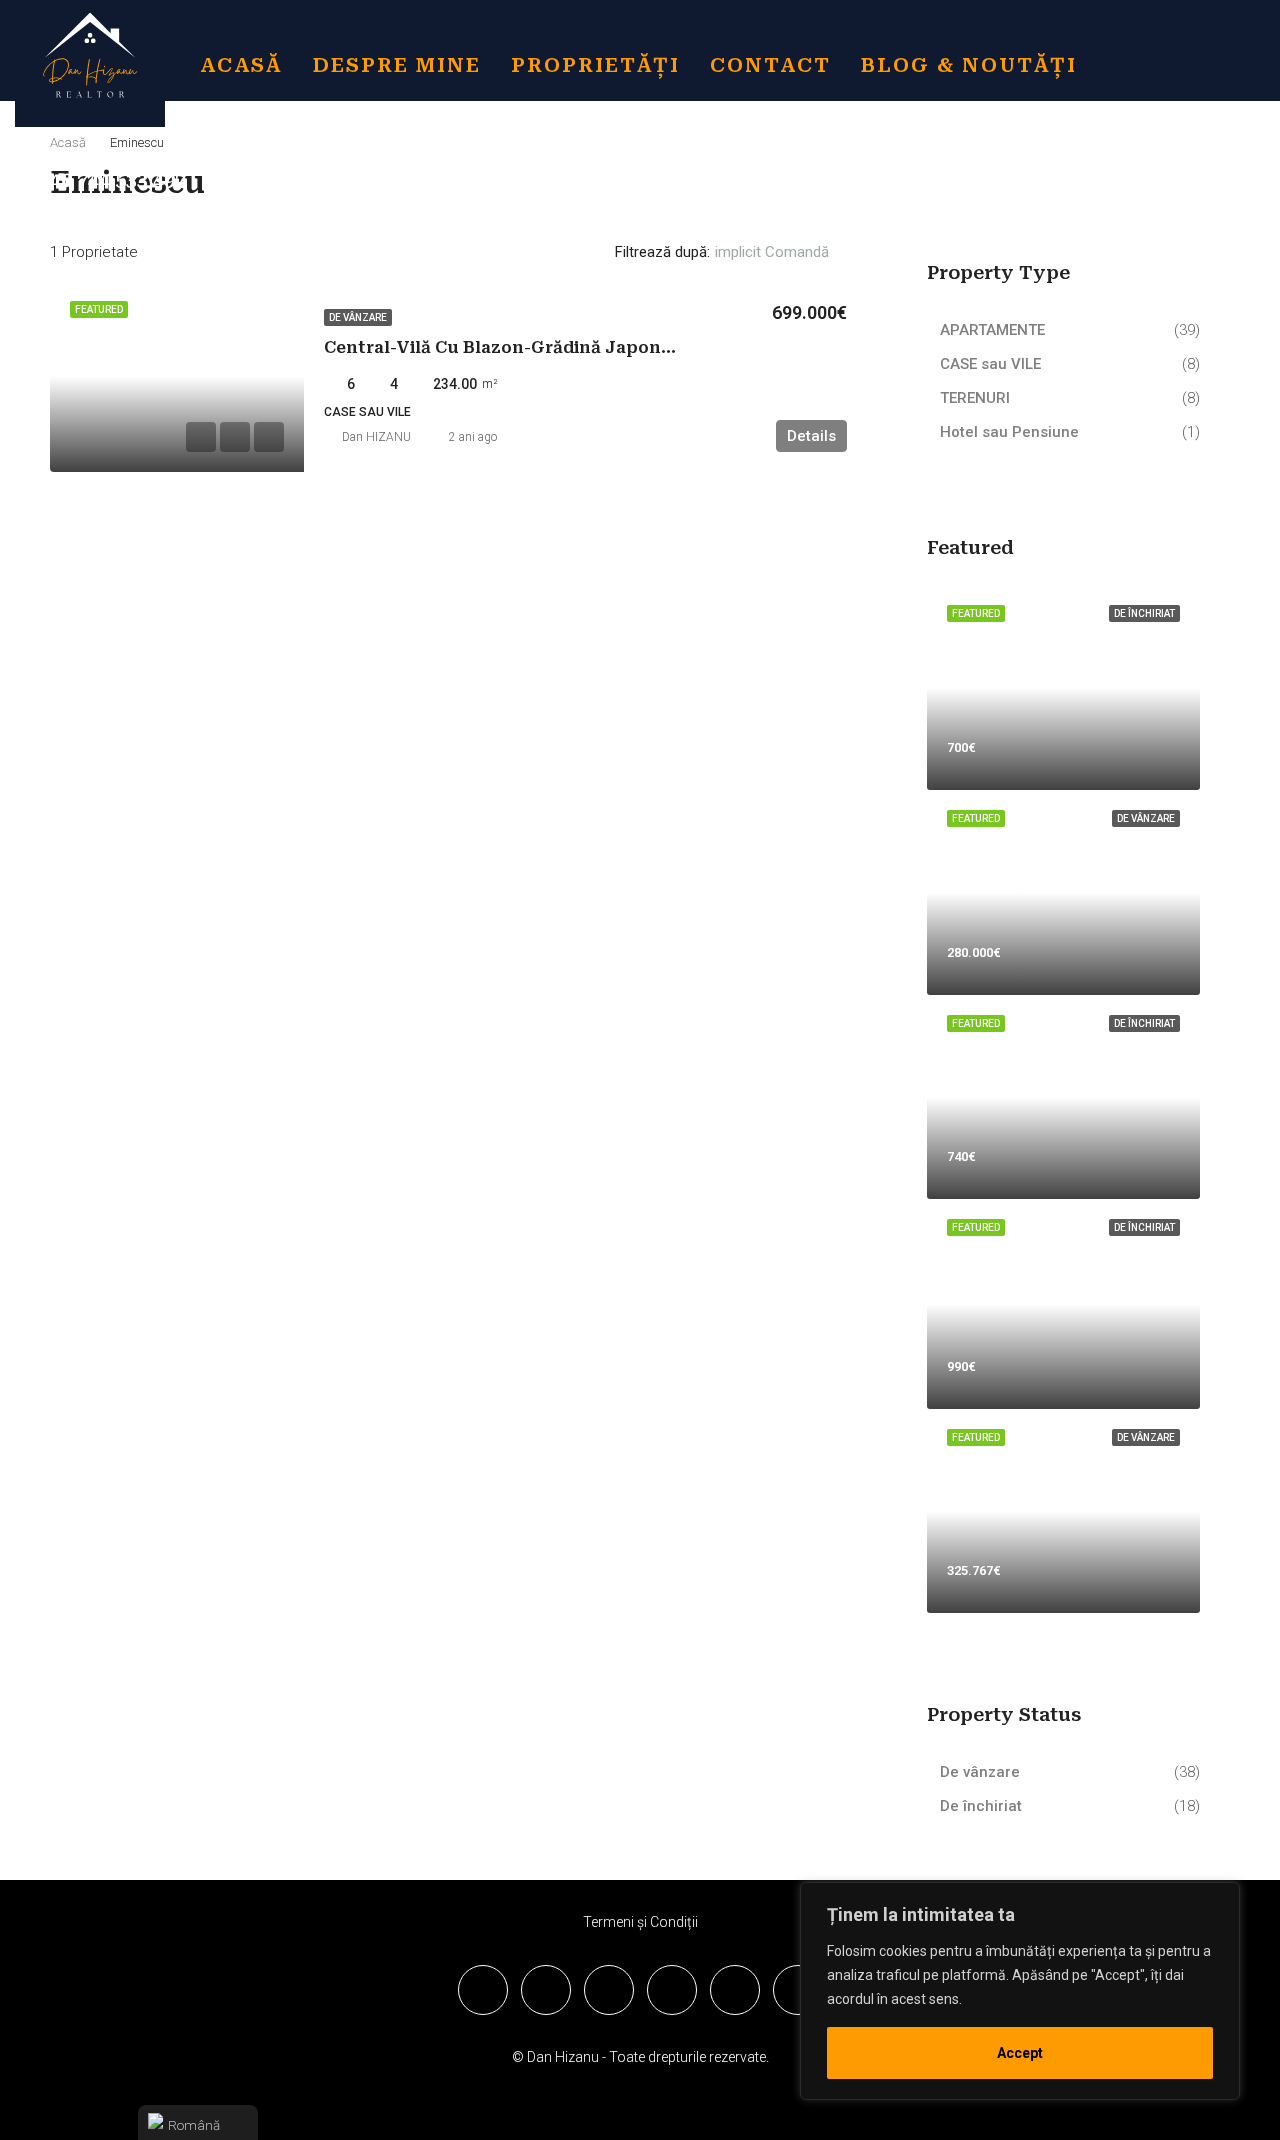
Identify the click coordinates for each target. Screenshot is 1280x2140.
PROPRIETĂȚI (595, 65)
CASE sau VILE (990, 364)
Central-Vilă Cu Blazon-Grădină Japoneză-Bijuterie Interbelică (599, 347)
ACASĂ (241, 65)
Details (811, 436)
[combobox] (788, 252)
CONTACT (770, 65)
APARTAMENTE (992, 330)
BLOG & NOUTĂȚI (969, 65)
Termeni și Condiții (640, 1922)
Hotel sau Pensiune (1009, 432)
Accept (1020, 2053)
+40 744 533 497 (109, 180)
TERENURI (975, 398)
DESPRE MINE (397, 65)
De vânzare (358, 317)
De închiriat (981, 1806)
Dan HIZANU (376, 437)
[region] (1020, 1991)
